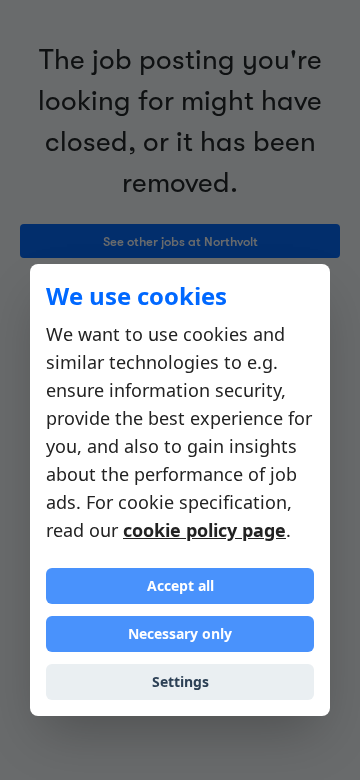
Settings (180, 681)
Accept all (180, 585)
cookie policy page (204, 530)
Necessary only (180, 633)
